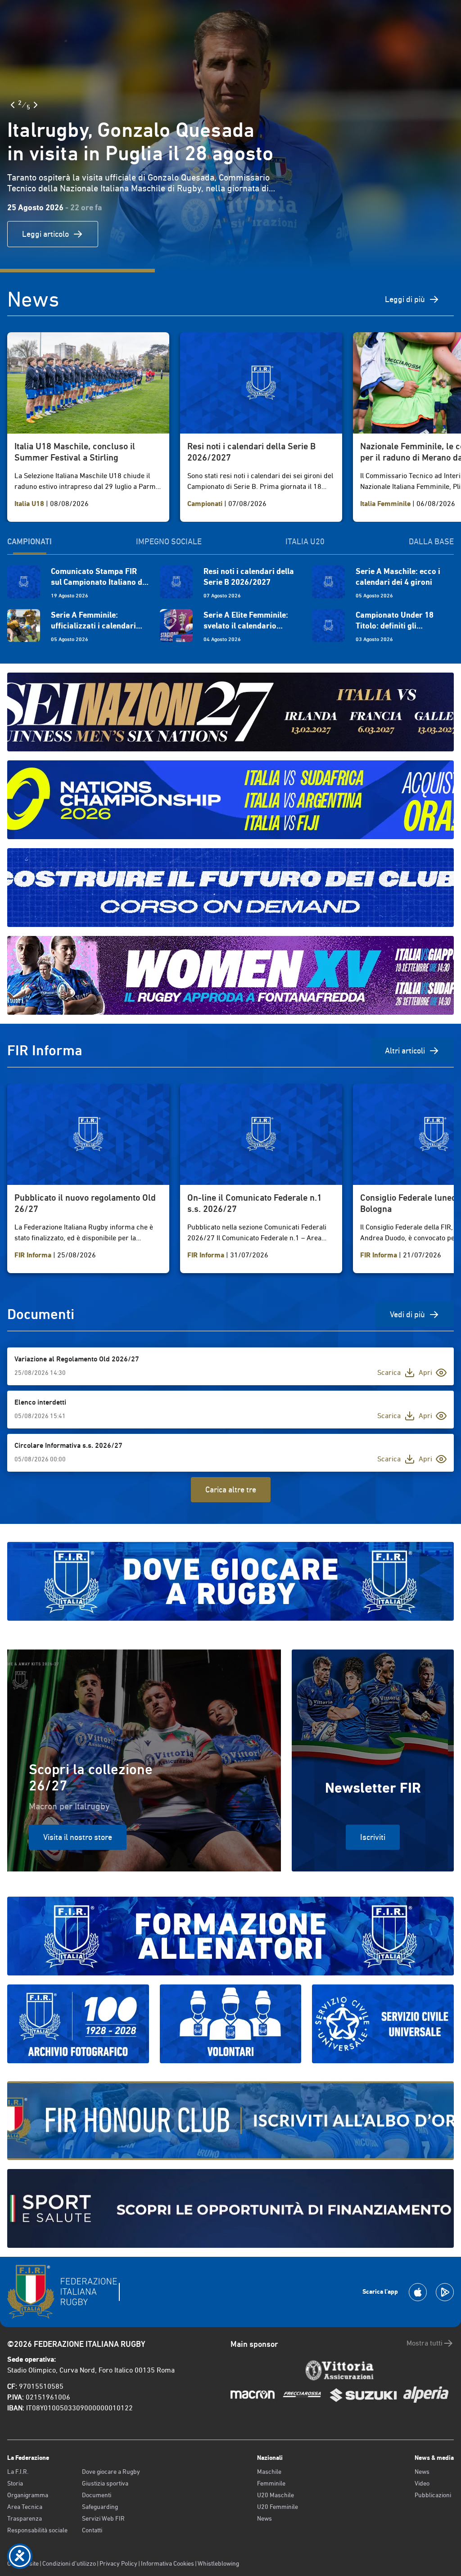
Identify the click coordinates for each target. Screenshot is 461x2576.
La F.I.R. (18, 2472)
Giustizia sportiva (105, 2483)
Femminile (271, 2483)
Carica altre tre (231, 1489)
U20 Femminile (278, 2507)
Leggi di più (405, 299)
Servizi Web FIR (103, 2518)
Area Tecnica (25, 2507)
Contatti (92, 2530)
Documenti (97, 2495)
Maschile (269, 2472)
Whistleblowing (218, 2563)
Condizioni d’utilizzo (69, 2563)
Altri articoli (405, 1051)
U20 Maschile (276, 2495)
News (264, 2518)
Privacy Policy (118, 2563)
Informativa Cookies (167, 2563)
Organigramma (28, 2495)
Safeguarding (100, 2507)
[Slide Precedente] (13, 105)
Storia (15, 2483)
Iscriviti (373, 1837)
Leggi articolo (45, 234)
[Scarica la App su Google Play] (445, 2292)
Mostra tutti (425, 2343)
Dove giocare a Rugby (111, 2472)
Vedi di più (407, 1314)
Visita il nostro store (78, 1837)
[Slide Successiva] (36, 105)
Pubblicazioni (433, 2495)
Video (422, 2483)
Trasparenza (25, 2518)
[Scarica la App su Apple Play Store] (418, 2292)
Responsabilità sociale (37, 2530)
